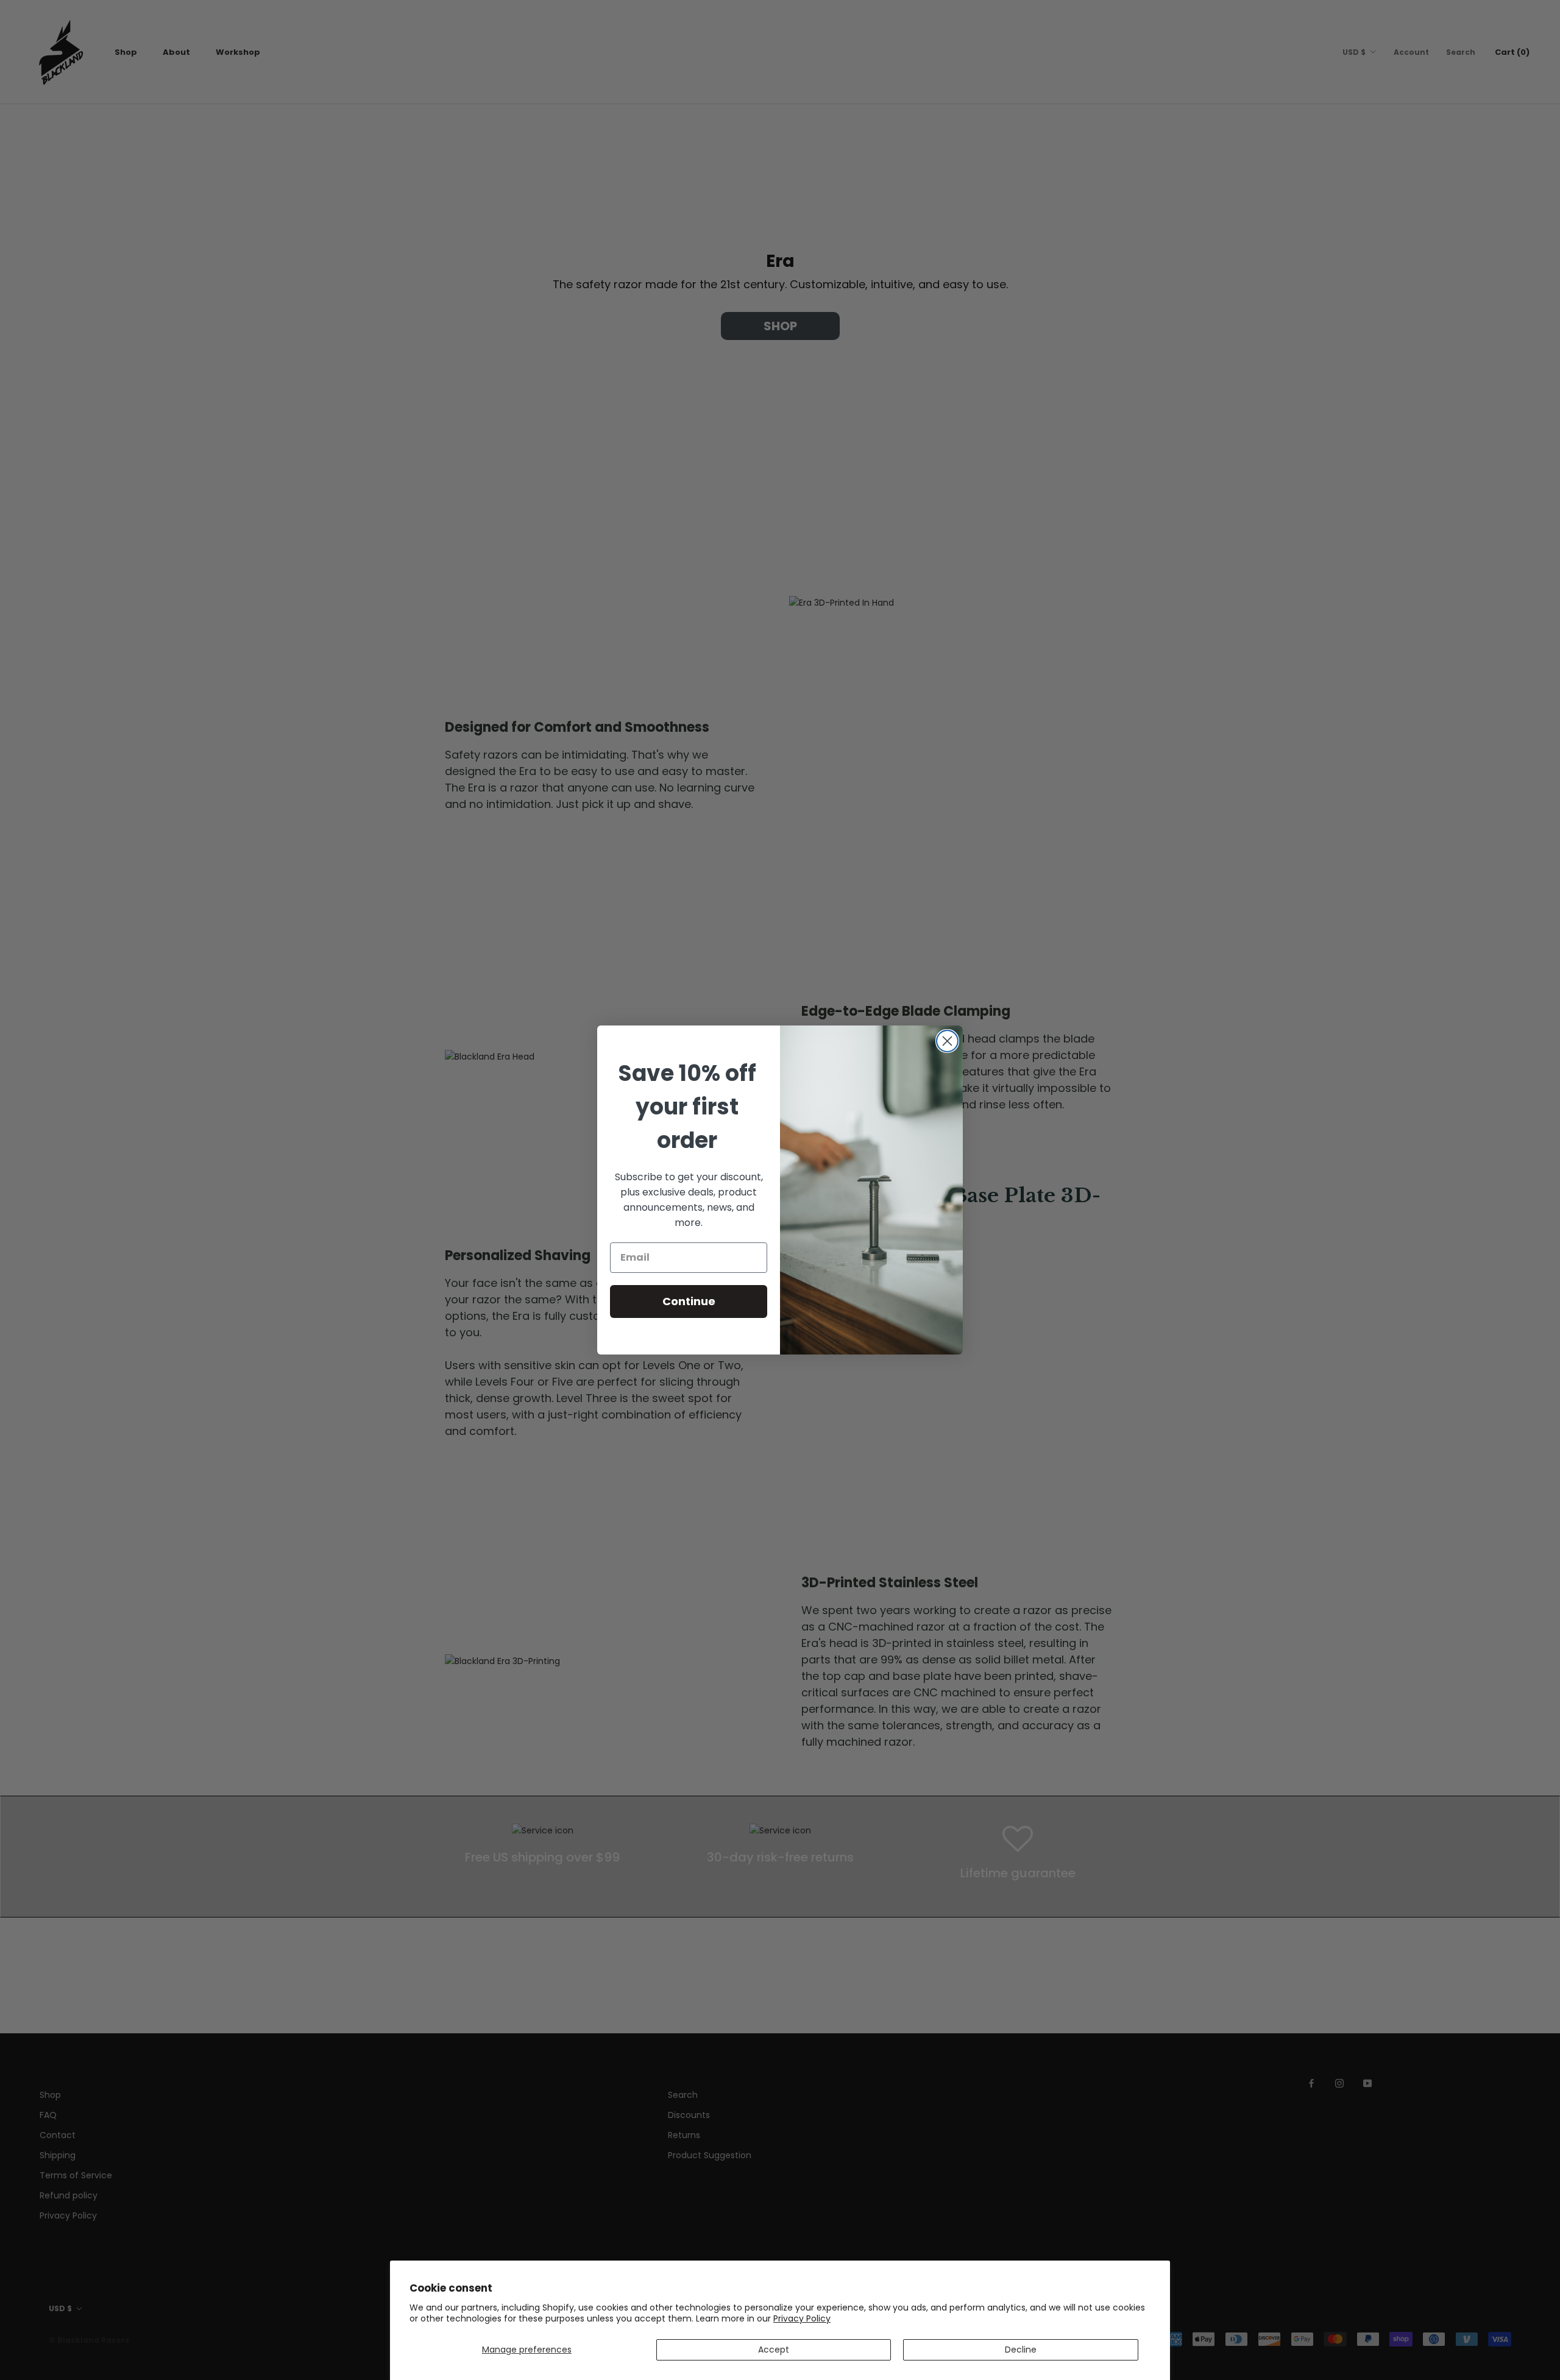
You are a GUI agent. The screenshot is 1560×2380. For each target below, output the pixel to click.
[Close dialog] (947, 1041)
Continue (689, 1301)
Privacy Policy (802, 2318)
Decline (1021, 2350)
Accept (774, 2350)
